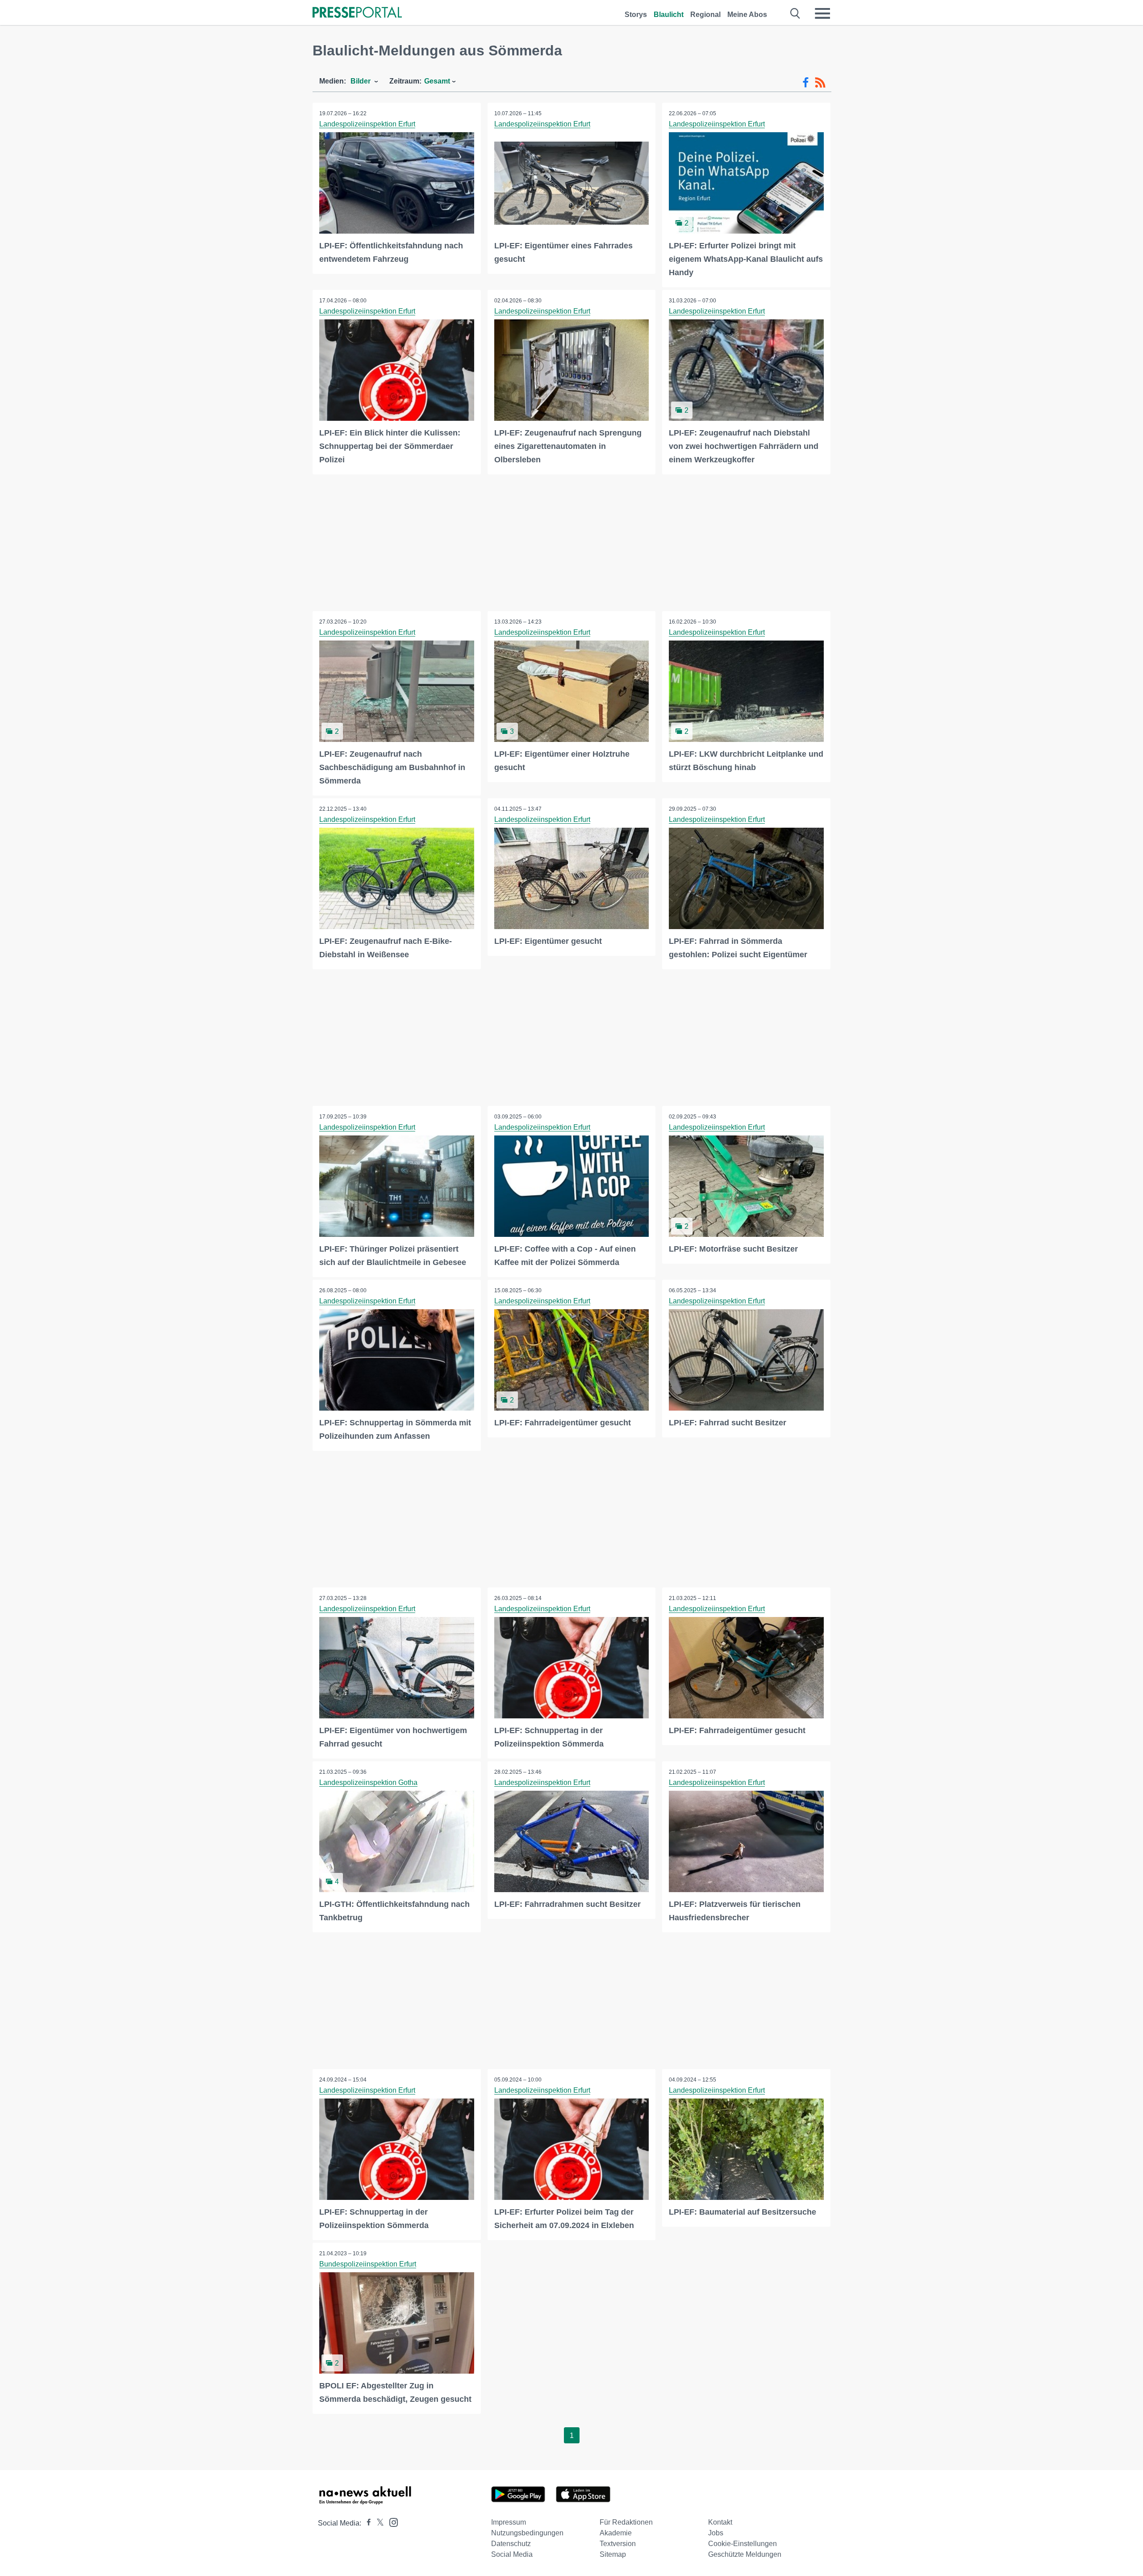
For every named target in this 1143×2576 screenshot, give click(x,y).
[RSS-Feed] (820, 83)
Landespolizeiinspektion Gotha (368, 1782)
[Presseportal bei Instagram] (391, 2522)
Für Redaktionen (626, 2522)
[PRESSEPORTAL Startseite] (357, 13)
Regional (705, 15)
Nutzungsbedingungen (527, 2533)
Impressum (509, 2522)
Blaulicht (669, 15)
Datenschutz (511, 2544)
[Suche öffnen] (795, 13)
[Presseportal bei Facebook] (366, 2523)
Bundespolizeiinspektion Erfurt (368, 2264)
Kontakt (720, 2522)
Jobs (716, 2533)
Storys (636, 15)
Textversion (618, 2544)
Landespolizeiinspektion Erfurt (367, 124)
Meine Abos (747, 15)
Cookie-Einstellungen (743, 2544)
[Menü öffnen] (822, 13)
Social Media (512, 2554)
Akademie (616, 2533)
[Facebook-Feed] (806, 83)
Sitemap (613, 2554)
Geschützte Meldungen (745, 2554)
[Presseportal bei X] (378, 2523)
